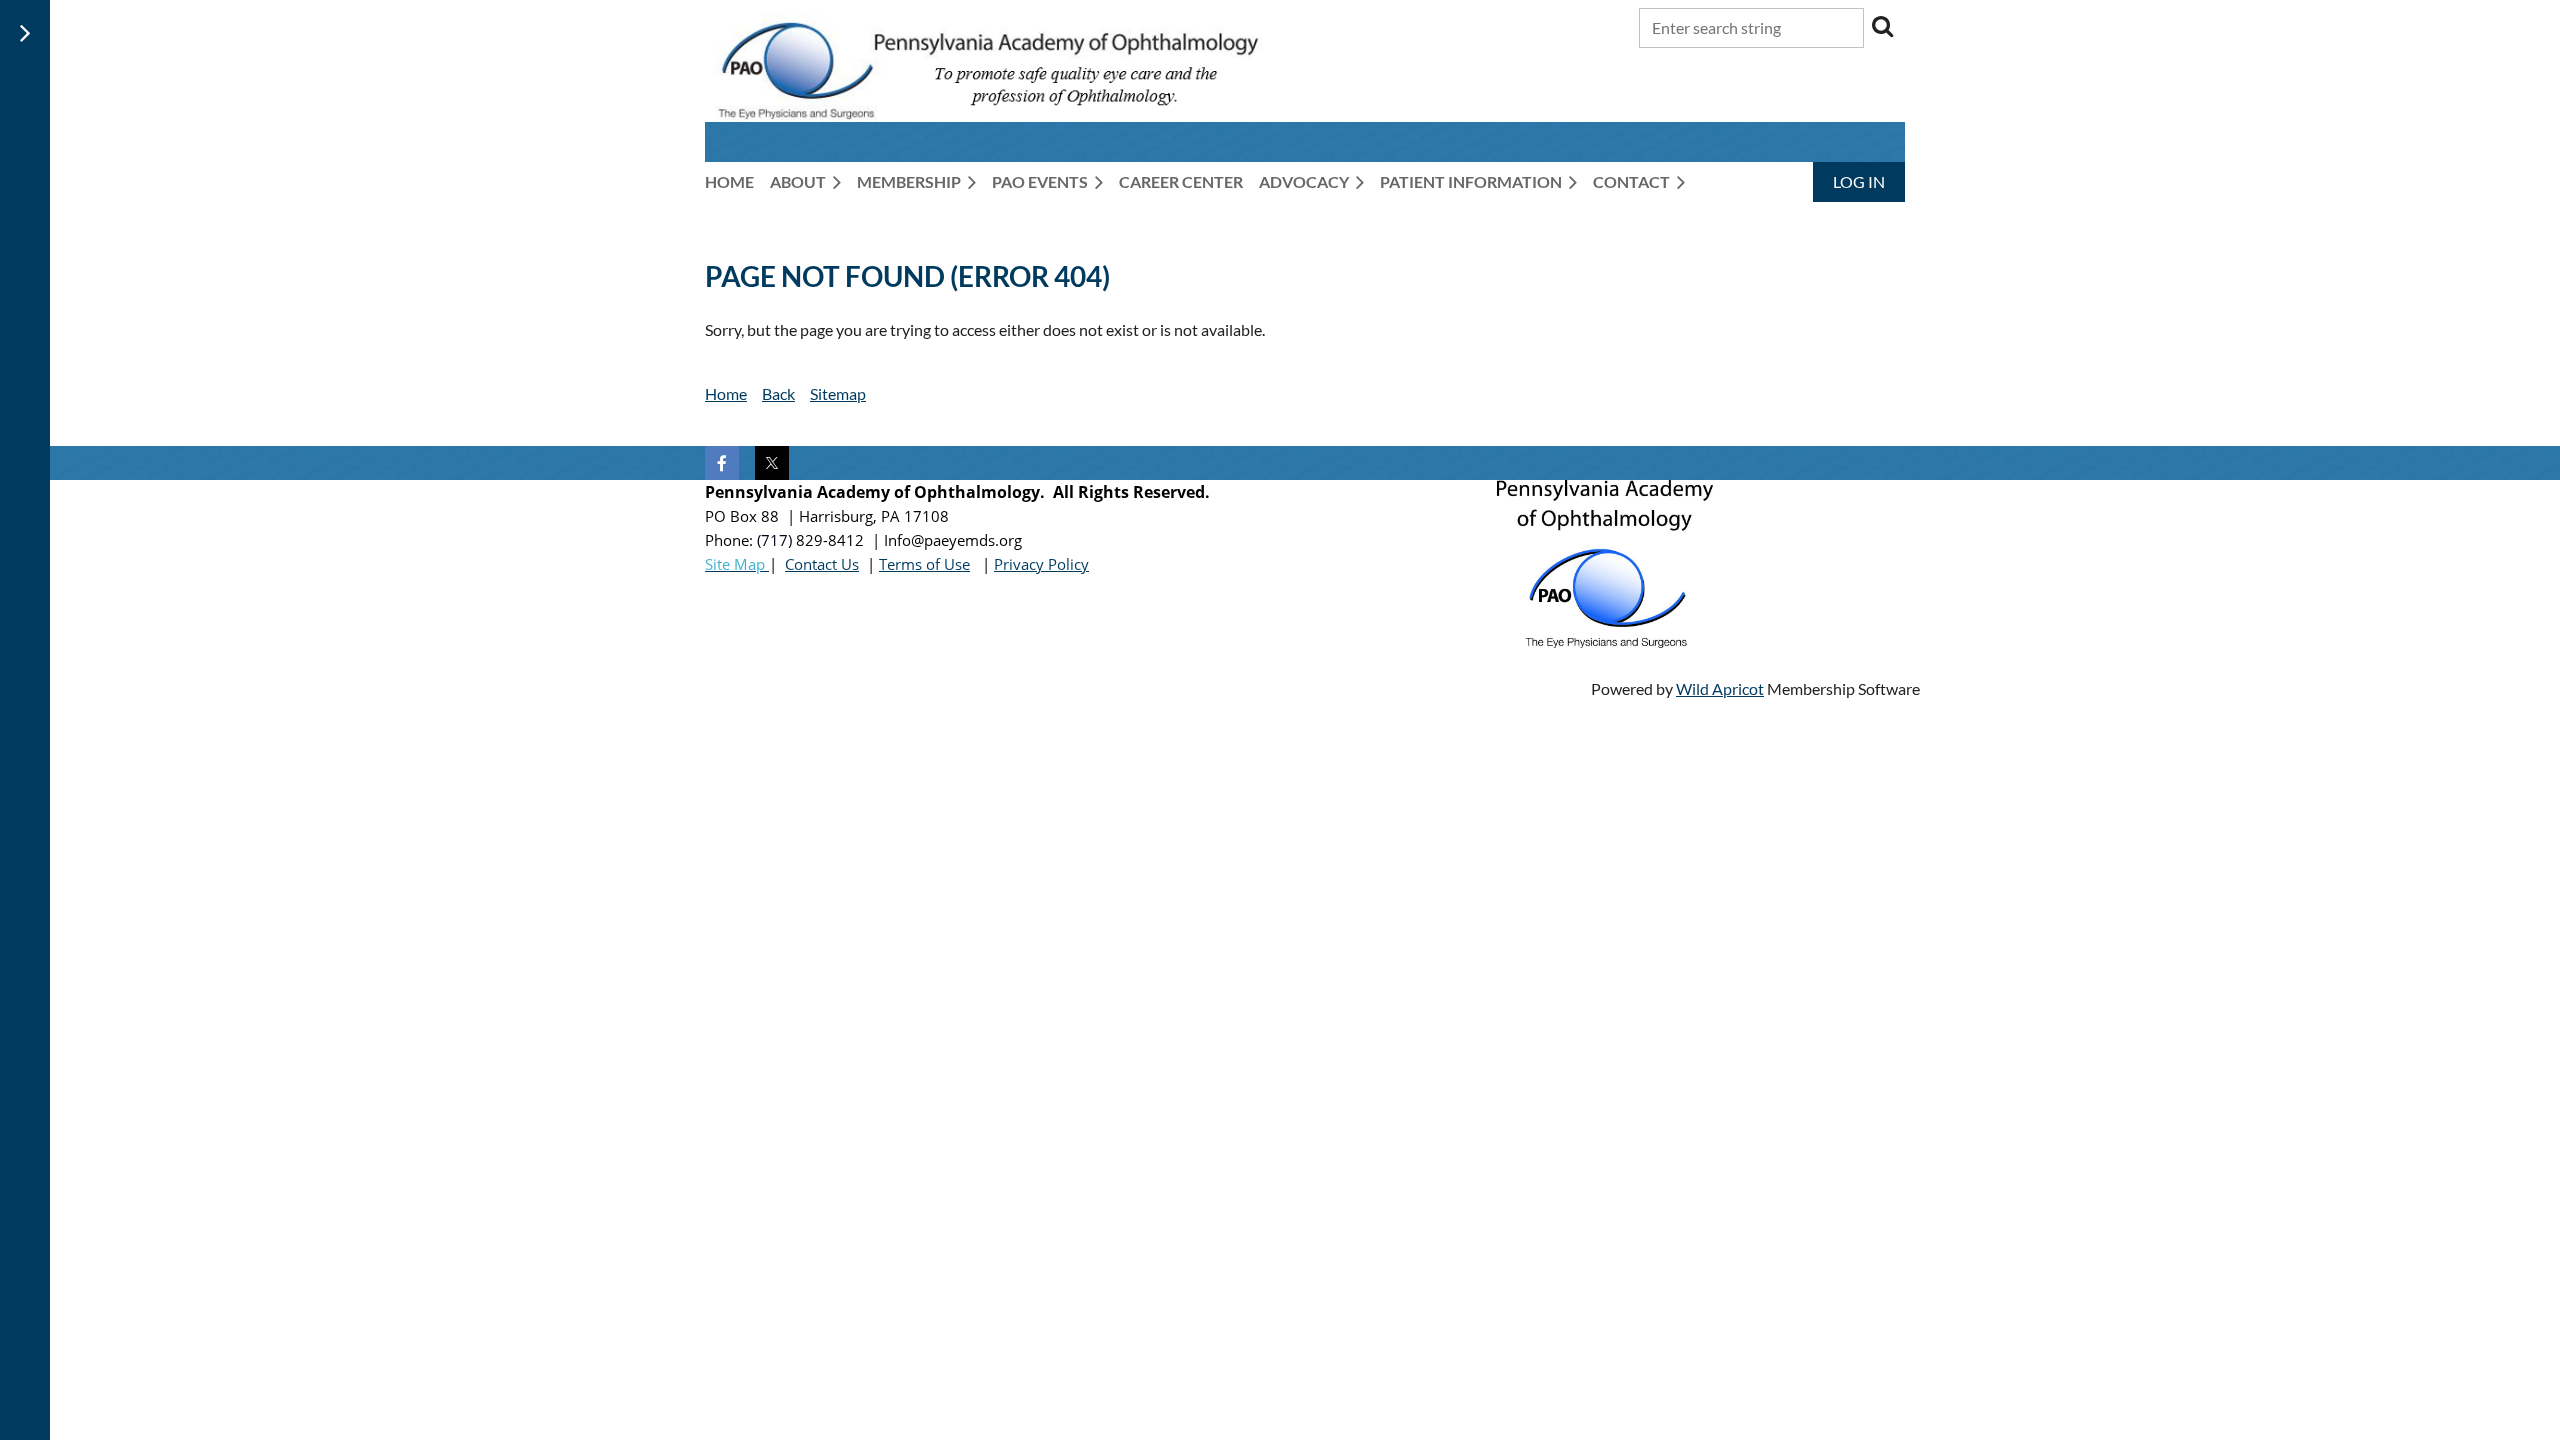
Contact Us (822, 564)
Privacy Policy (1041, 564)
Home (726, 393)
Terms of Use (924, 564)
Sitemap (838, 393)
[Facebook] (722, 463)
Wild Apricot (1720, 688)
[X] (772, 463)
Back (778, 393)
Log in (1859, 181)
